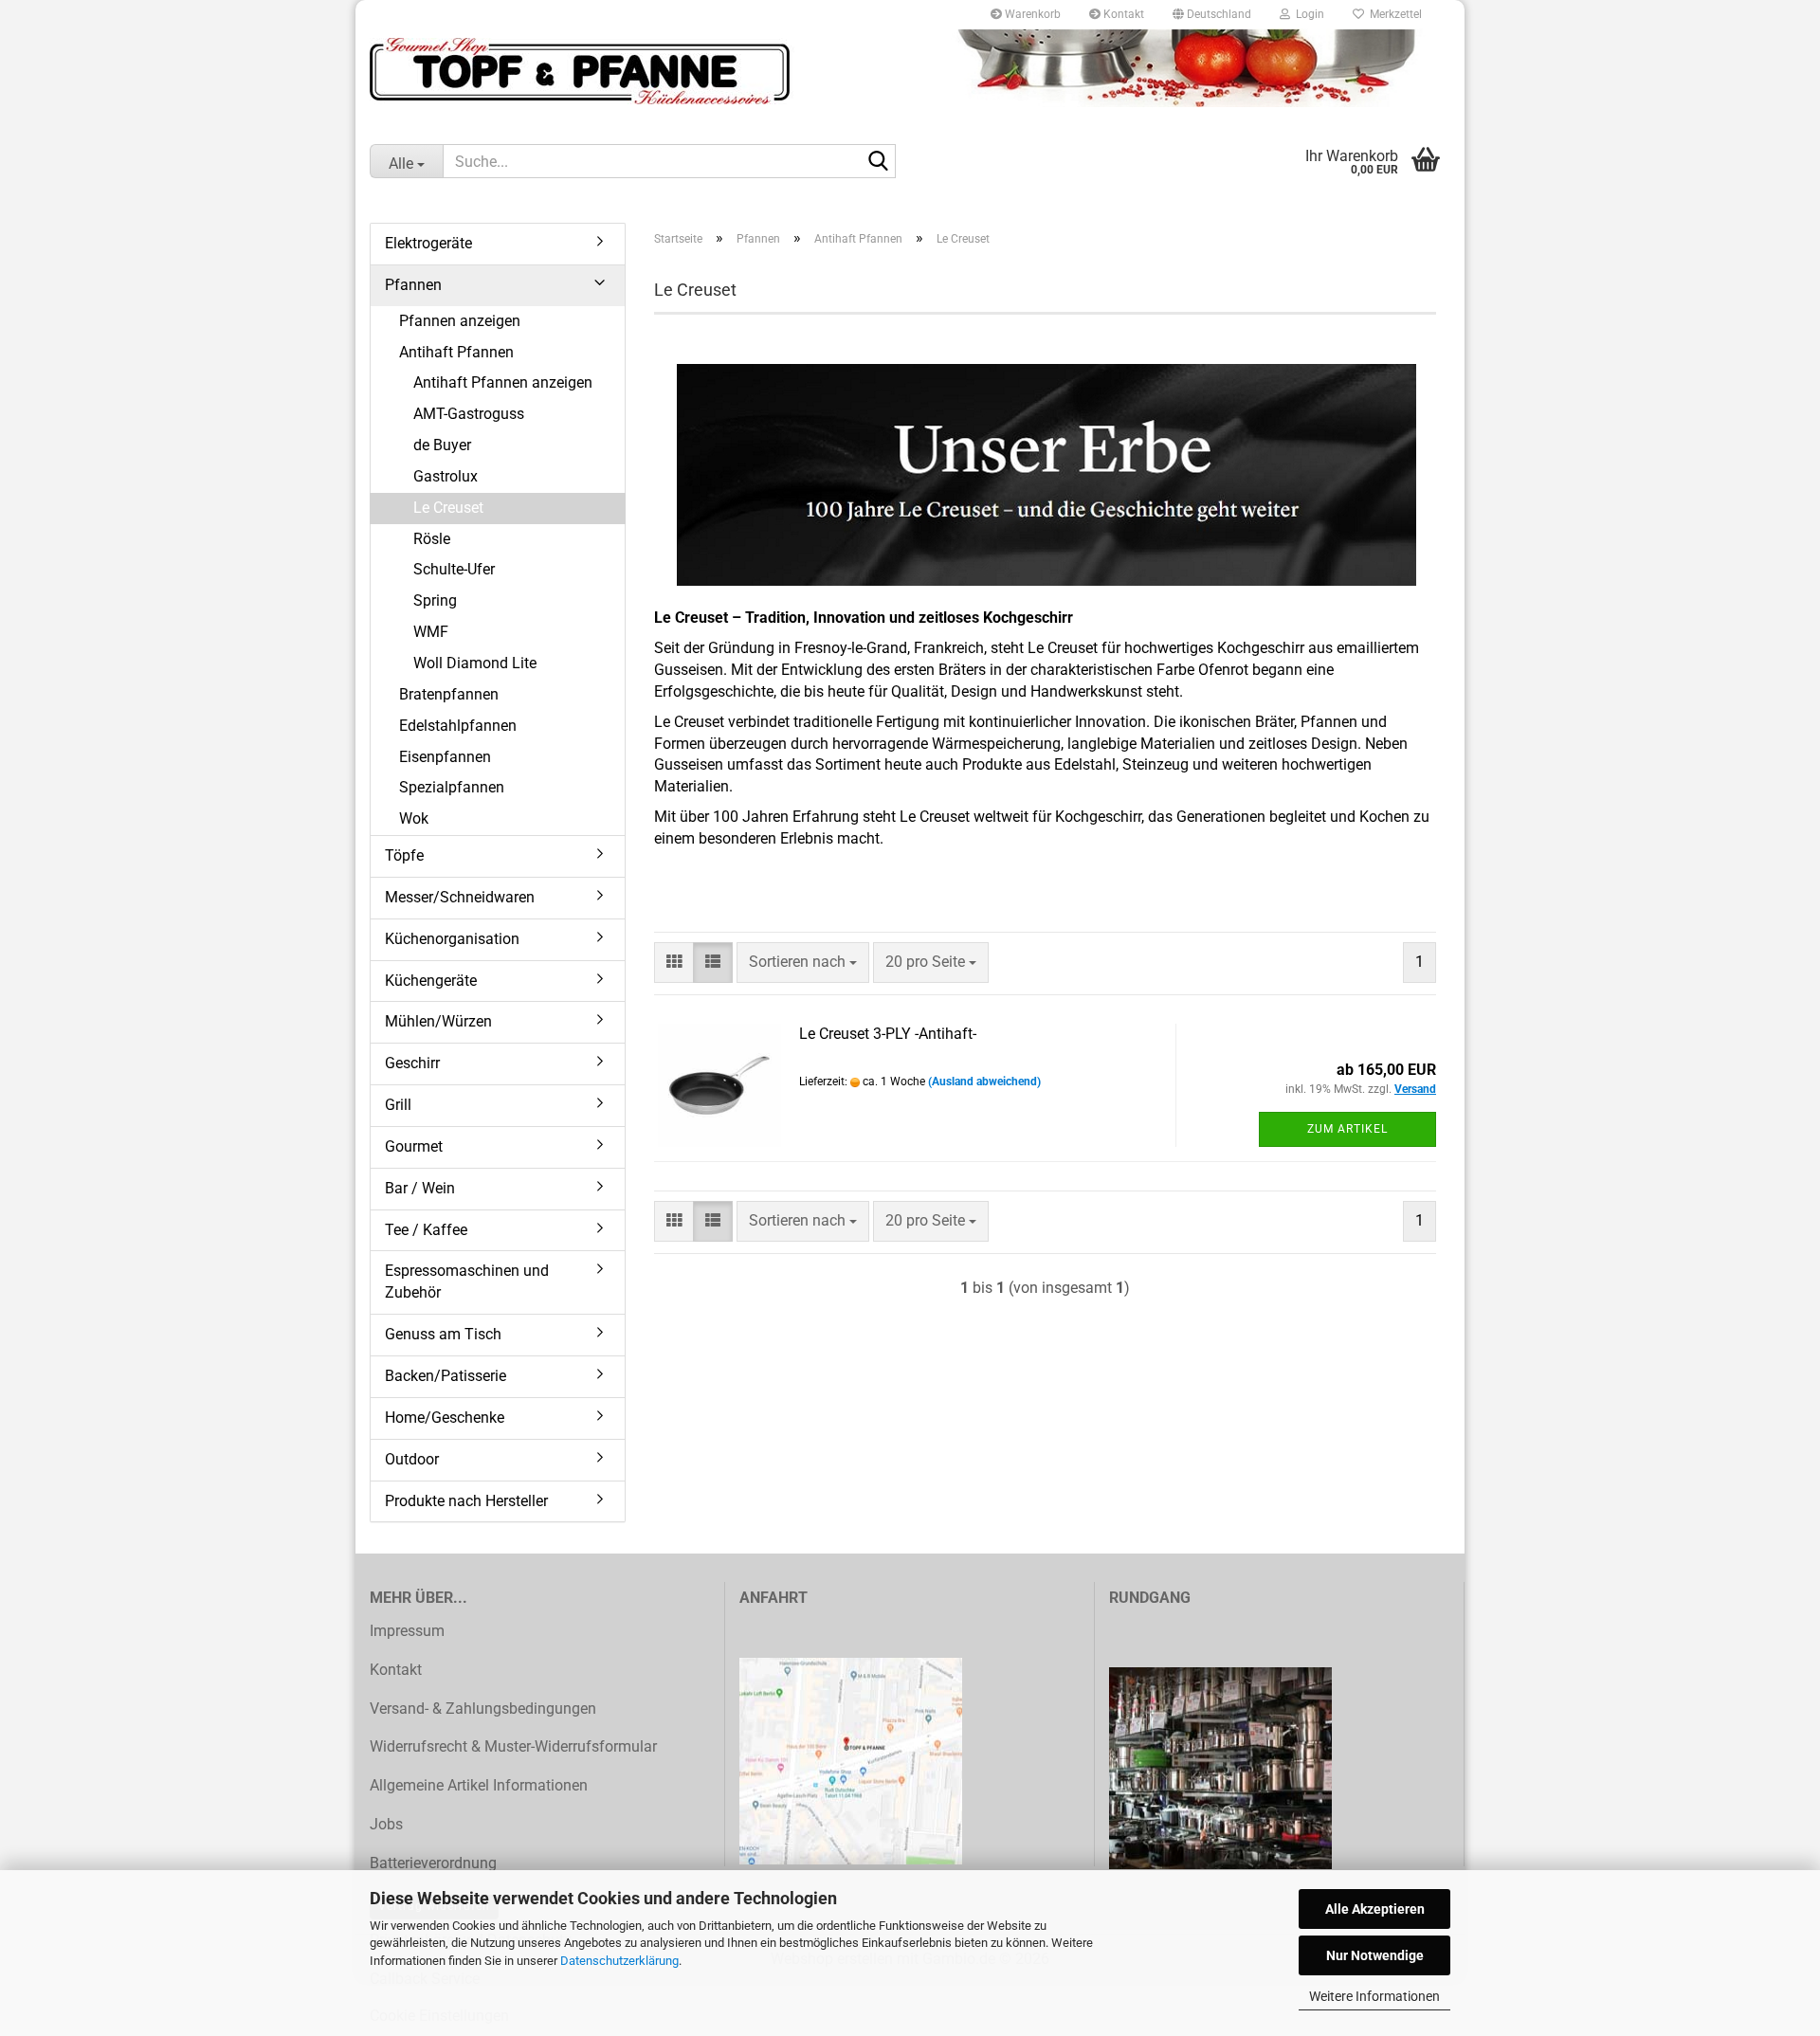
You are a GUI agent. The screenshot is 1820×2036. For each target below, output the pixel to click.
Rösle (432, 539)
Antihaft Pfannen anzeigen (503, 382)
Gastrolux (446, 476)
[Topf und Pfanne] (910, 71)
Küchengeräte (431, 981)
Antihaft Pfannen (456, 352)
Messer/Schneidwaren (460, 897)
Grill (398, 1105)
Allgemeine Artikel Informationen (479, 1785)
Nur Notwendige (1375, 1955)
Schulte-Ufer (454, 569)
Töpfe (404, 855)
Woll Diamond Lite (475, 663)
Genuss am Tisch (443, 1334)
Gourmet (414, 1146)
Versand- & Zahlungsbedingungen (483, 1709)
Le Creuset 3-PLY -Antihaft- (888, 1034)
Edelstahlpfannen (458, 726)
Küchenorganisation (452, 939)
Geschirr (412, 1063)
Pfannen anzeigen (460, 321)
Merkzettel (1393, 14)
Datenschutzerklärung (619, 1961)
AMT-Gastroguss (469, 414)
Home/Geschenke (445, 1418)
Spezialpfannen (452, 787)
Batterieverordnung (433, 1863)
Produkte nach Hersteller (466, 1501)
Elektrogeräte (428, 243)
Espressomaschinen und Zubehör (467, 1282)
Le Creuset (448, 508)
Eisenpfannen (445, 757)
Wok (414, 818)
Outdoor (412, 1459)
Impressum (407, 1631)
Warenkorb (1031, 14)
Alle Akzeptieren (1375, 1909)
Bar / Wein (420, 1188)
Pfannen (413, 285)
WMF (431, 632)
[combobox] (803, 963)
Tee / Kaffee (426, 1230)
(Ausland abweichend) (984, 1082)
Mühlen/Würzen (438, 1021)
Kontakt (1122, 14)
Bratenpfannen (449, 694)
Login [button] (1307, 14)
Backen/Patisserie (446, 1376)
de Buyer (442, 445)
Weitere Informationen (1374, 1996)
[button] (1212, 14)
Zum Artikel (1347, 1129)
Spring (435, 600)
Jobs (386, 1824)
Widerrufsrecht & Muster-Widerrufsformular (513, 1746)
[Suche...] (878, 162)
